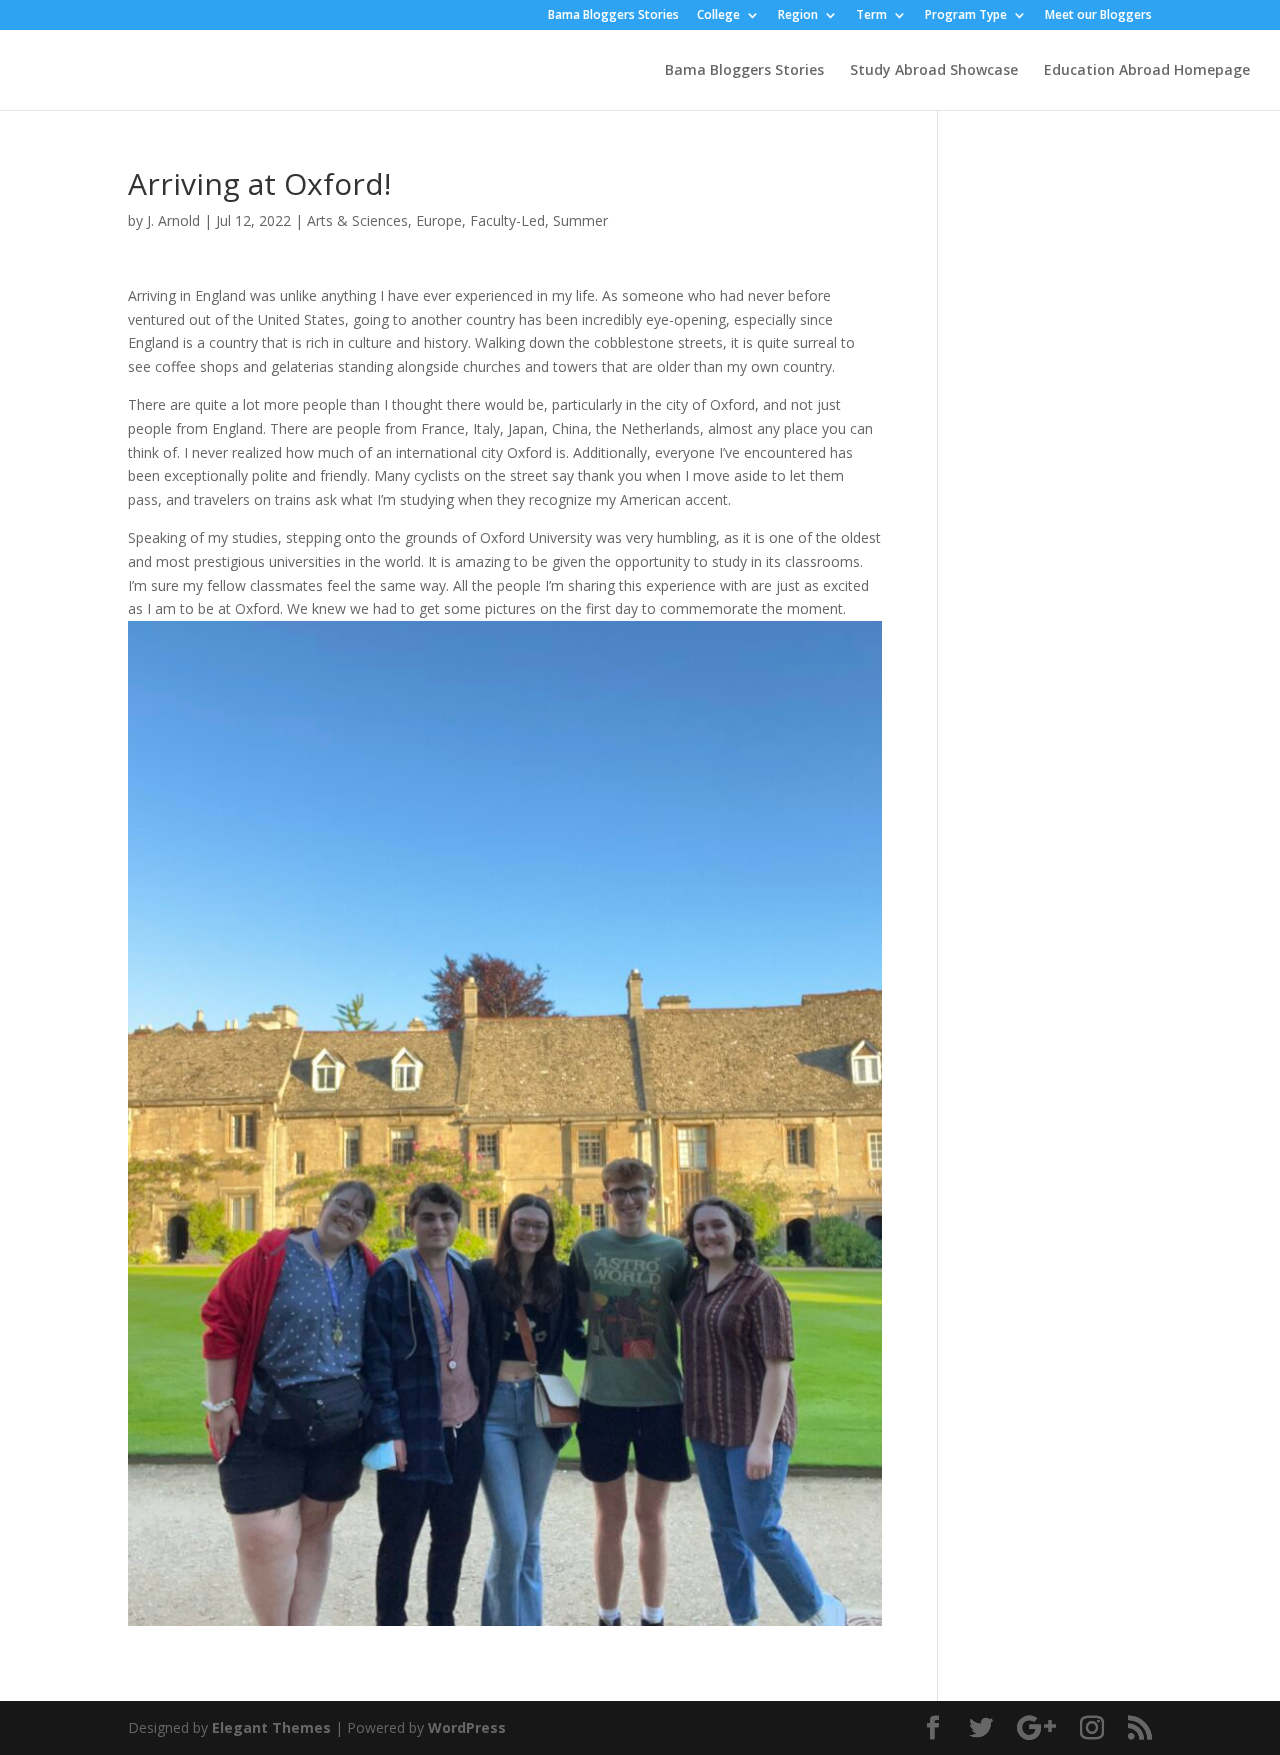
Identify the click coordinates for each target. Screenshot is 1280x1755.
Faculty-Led (507, 220)
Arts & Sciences (357, 220)
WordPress (467, 1727)
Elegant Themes (271, 1727)
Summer (580, 220)
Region (798, 16)
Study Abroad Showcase (934, 71)
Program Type (966, 16)
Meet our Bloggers (1098, 16)
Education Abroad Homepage (1147, 71)
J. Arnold (173, 220)
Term (871, 16)
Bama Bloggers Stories (613, 16)
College (718, 16)
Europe (439, 220)
